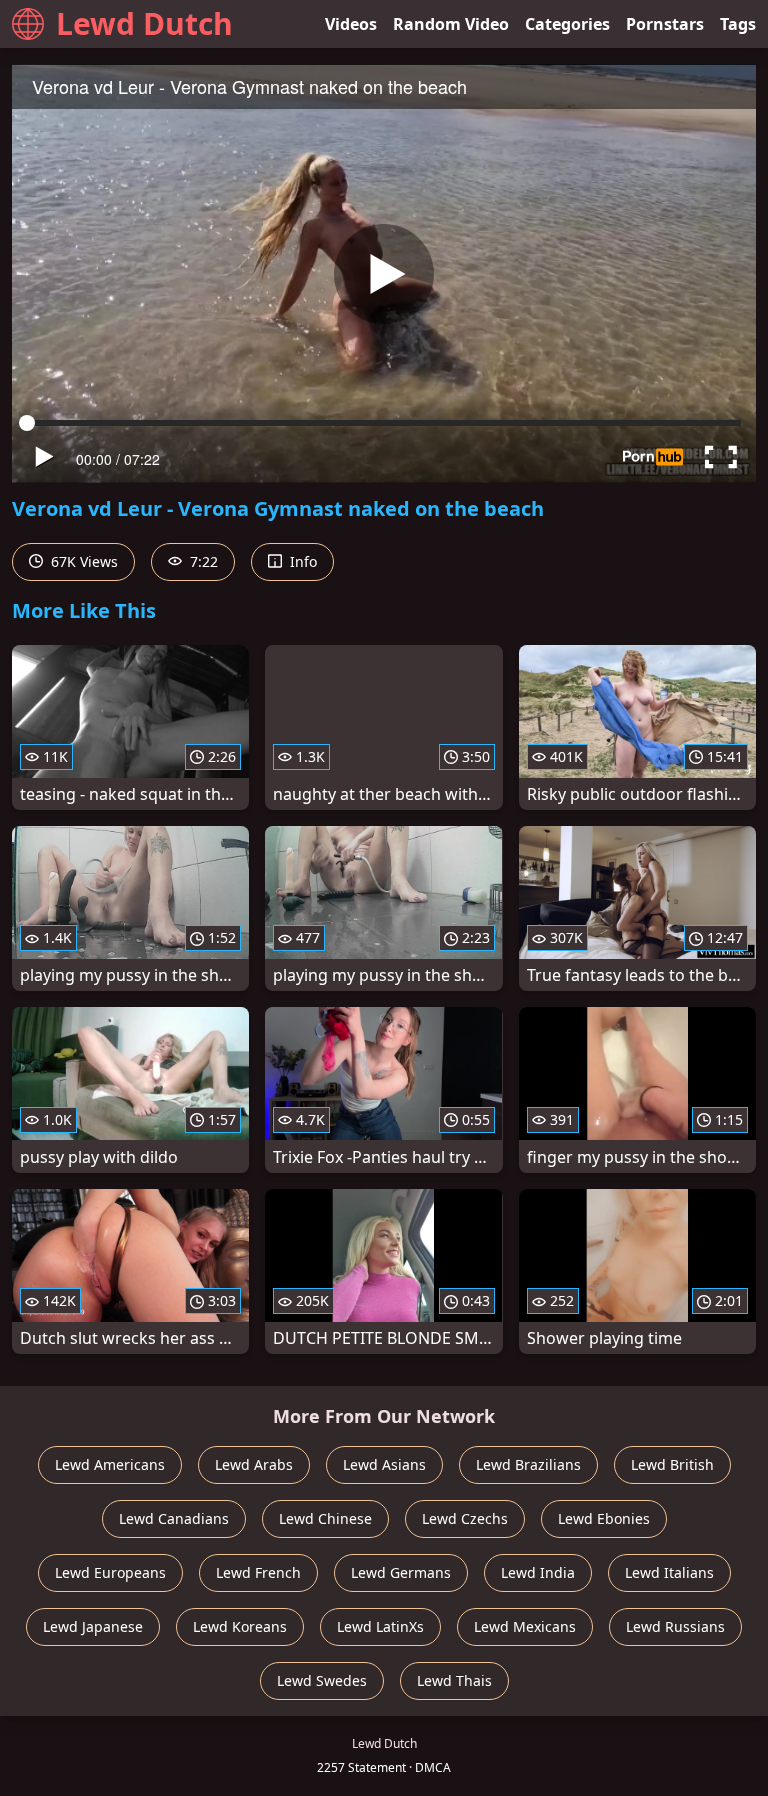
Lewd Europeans (110, 1572)
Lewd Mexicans (525, 1626)
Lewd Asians (384, 1464)
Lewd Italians (669, 1572)
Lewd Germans (401, 1572)
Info (301, 561)
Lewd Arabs (254, 1464)
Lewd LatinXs (380, 1626)
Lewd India (538, 1572)
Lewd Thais (454, 1680)
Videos (351, 24)
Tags (738, 24)
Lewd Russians (675, 1626)
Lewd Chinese (325, 1518)
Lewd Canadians (174, 1518)
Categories (567, 24)
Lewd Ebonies (604, 1518)
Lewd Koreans (240, 1626)
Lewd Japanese (93, 1626)
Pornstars (665, 24)
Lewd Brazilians (528, 1464)
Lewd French (258, 1572)
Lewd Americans (110, 1464)
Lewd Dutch (144, 23)
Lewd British (672, 1464)
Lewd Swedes (322, 1680)
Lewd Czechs (465, 1518)
